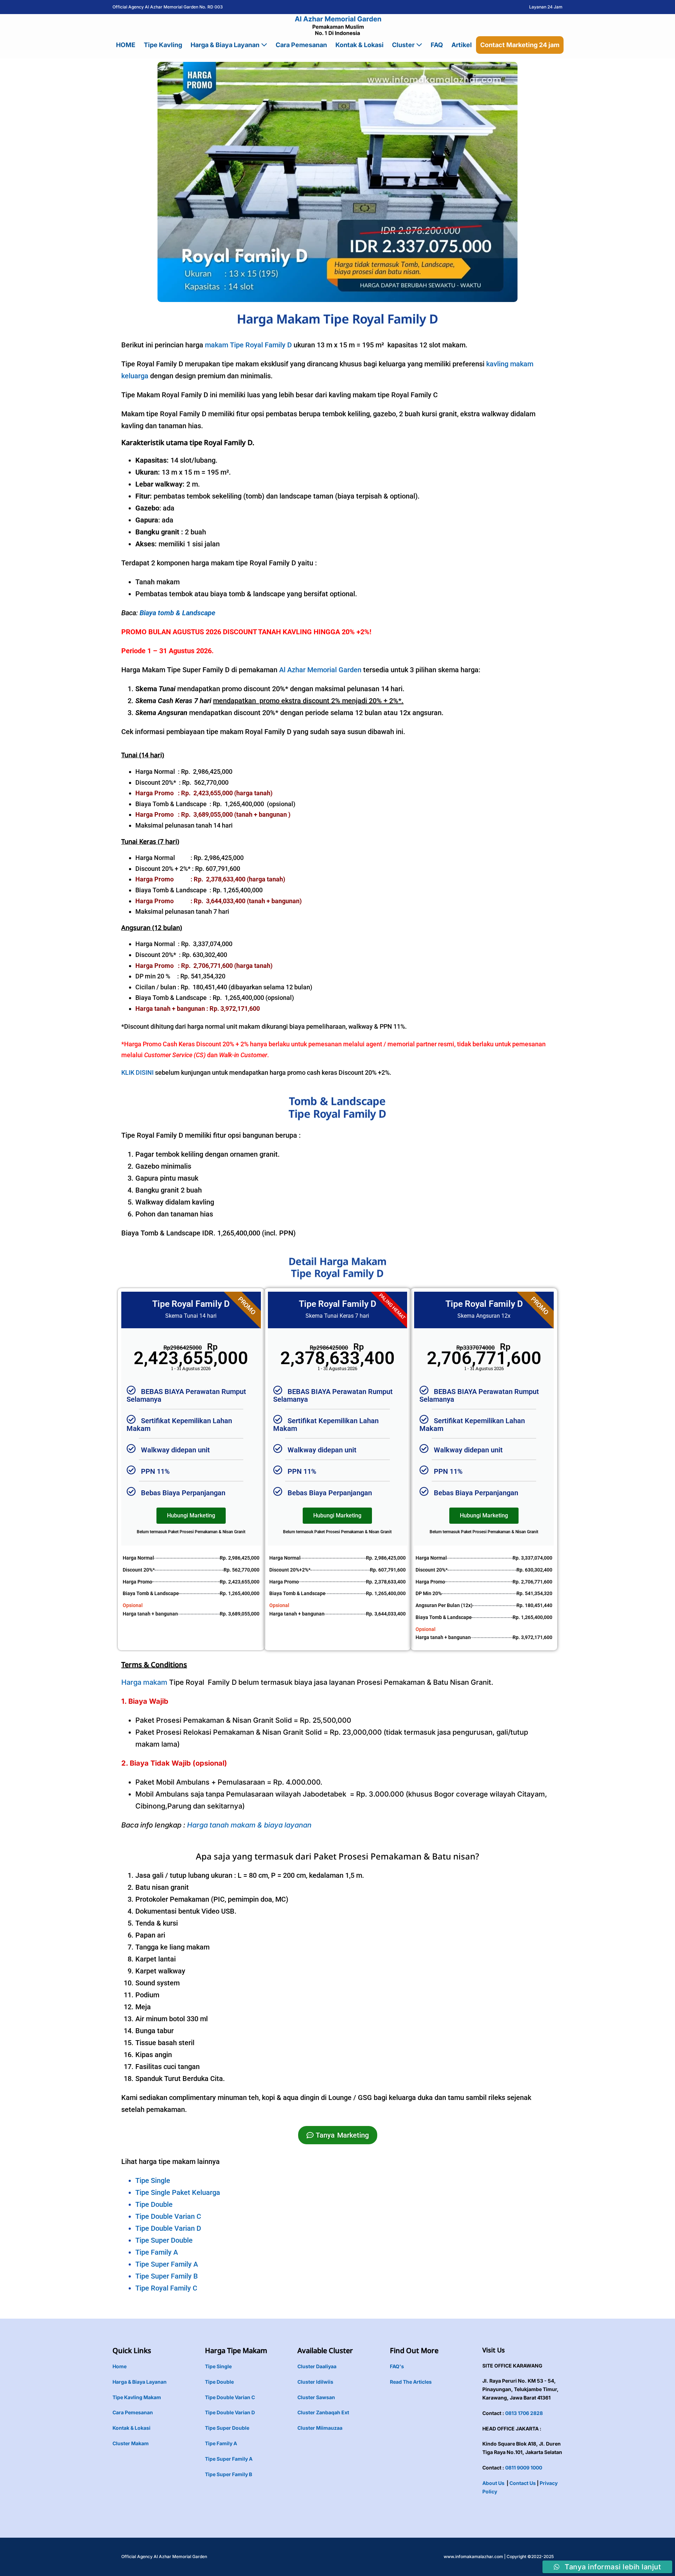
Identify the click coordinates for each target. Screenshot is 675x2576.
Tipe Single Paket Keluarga (178, 2192)
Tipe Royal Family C (166, 2288)
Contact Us (523, 2483)
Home (120, 2366)
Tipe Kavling (163, 45)
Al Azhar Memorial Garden (320, 670)
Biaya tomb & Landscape (177, 613)
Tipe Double (154, 2204)
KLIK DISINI (137, 1072)
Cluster (404, 45)
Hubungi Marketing (191, 1515)
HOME (126, 45)
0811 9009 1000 (524, 2468)
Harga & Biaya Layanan (226, 45)
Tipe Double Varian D (168, 2228)
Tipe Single (153, 2180)
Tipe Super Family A (167, 2264)
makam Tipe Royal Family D (248, 345)
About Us (493, 2483)
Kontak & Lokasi (359, 45)
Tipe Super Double (164, 2240)
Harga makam (144, 1682)
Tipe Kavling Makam (137, 2397)
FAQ (437, 45)
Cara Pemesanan (301, 45)
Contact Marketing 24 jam (520, 45)
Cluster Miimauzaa (320, 2428)
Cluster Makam (131, 2443)
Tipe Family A (157, 2252)
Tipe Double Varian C (168, 2216)
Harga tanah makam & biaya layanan (249, 1825)
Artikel (462, 45)
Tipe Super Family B (167, 2276)
